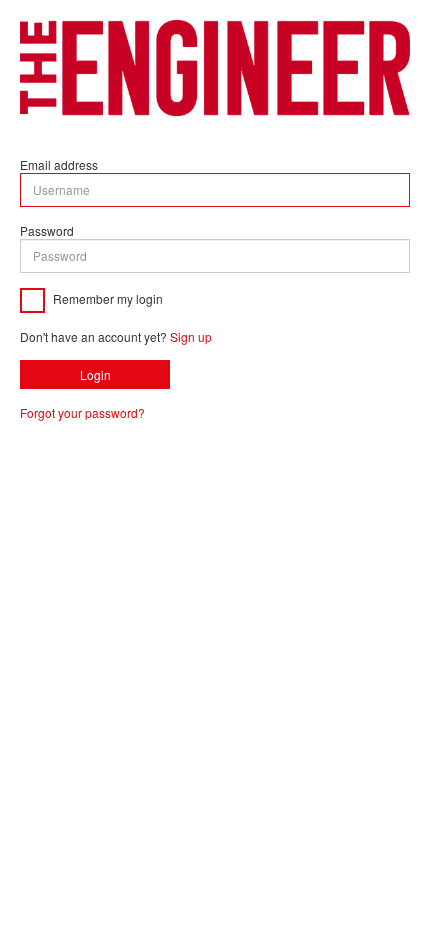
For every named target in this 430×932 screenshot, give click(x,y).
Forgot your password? (82, 412)
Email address (59, 164)
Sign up (191, 336)
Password (47, 230)
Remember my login (106, 297)
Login (95, 374)
